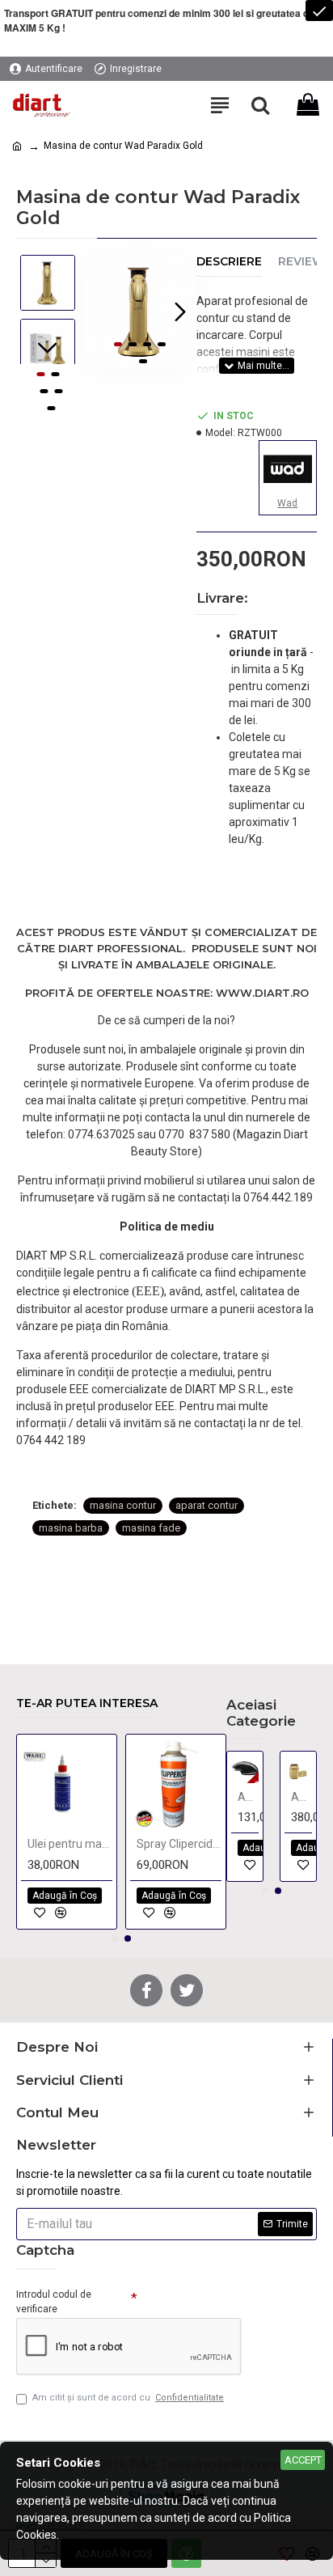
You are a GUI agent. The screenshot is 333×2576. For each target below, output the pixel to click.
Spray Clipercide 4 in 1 (179, 1844)
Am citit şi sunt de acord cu (128, 2398)
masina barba (71, 1528)
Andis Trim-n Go (248, 1797)
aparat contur (207, 1505)
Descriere (229, 262)
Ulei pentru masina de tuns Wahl (70, 1844)
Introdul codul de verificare (54, 2302)
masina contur (123, 1505)
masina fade (151, 1528)
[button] (99, 311)
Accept (303, 2460)
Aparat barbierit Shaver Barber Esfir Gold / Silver (301, 1797)
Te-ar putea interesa (87, 1703)
